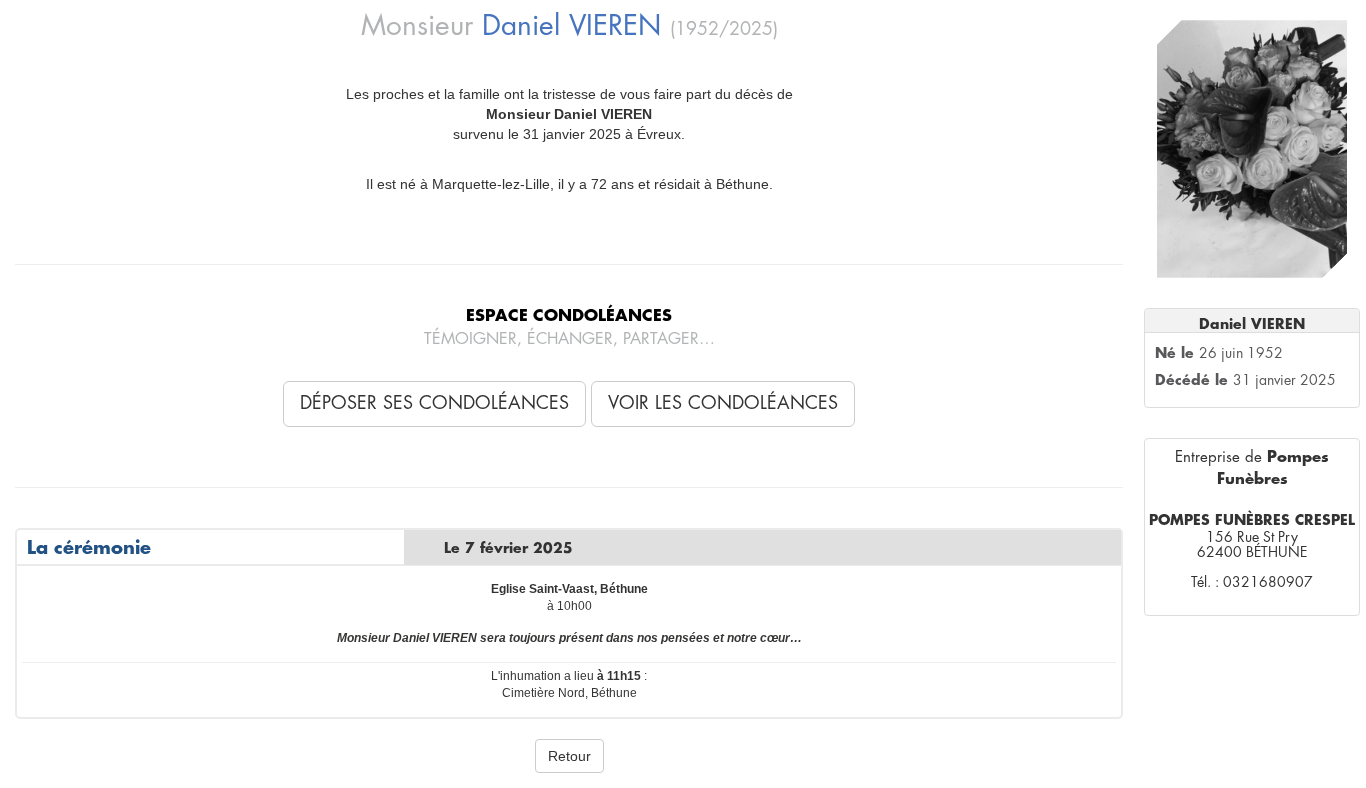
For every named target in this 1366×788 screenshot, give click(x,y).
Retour (569, 756)
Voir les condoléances (723, 403)
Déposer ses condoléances (434, 403)
